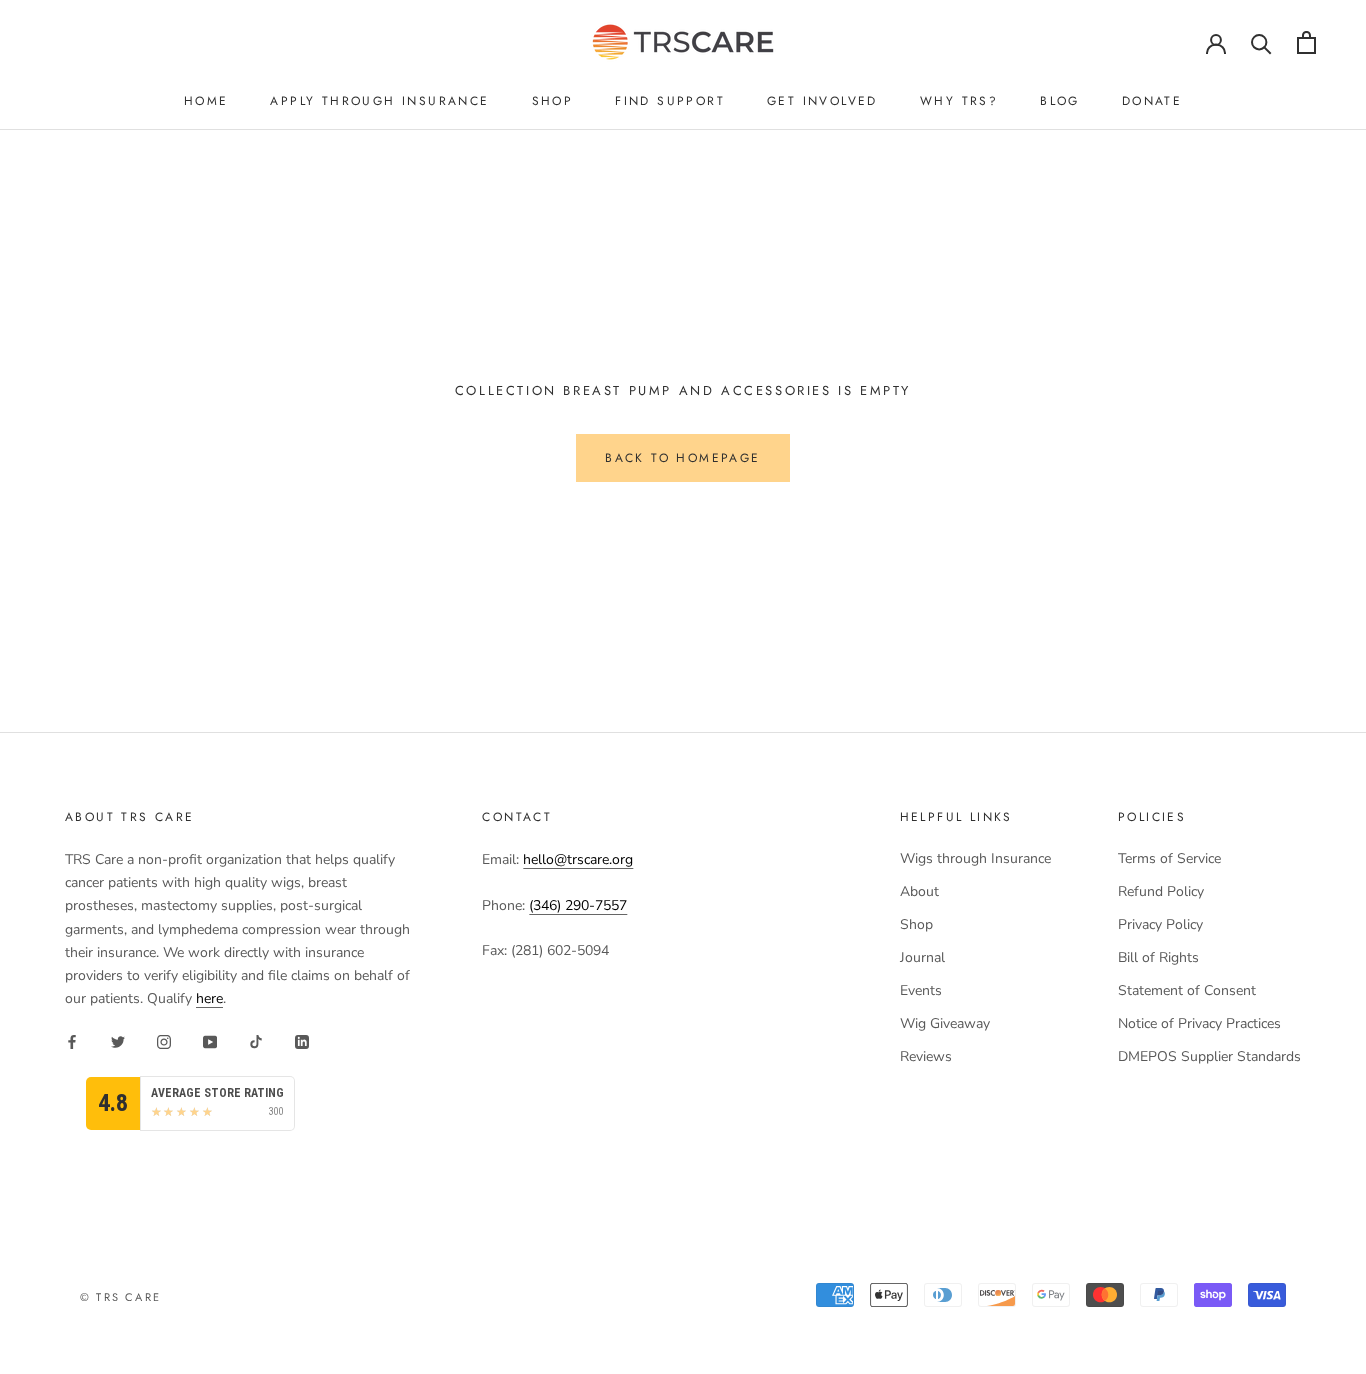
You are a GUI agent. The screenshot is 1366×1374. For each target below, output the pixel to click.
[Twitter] (118, 1041)
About (919, 891)
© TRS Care (120, 1297)
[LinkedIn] (302, 1041)
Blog (1060, 101)
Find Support (670, 101)
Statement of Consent (1187, 990)
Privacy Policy (1160, 924)
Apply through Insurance (379, 101)
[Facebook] (72, 1041)
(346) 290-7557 (578, 905)
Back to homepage (682, 458)
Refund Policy (1161, 891)
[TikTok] (256, 1041)
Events (921, 990)
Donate (1152, 101)
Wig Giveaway (945, 1023)
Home (206, 101)
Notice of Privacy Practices (1199, 1023)
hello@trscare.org (578, 859)
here (209, 998)
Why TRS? (959, 101)
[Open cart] (1306, 42)
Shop (553, 101)
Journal (922, 957)
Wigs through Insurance (975, 858)
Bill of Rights (1158, 957)
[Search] (1261, 42)
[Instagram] (164, 1041)
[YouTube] (210, 1041)
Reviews (926, 1056)
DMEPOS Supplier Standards (1209, 1056)
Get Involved (822, 101)
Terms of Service (1169, 858)
